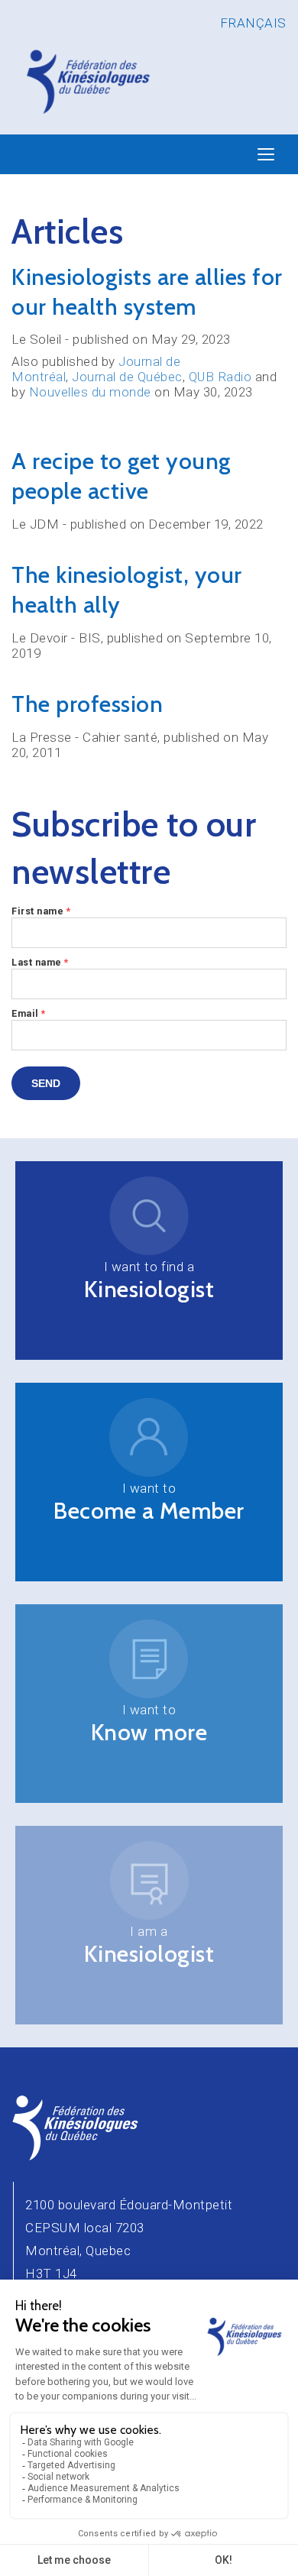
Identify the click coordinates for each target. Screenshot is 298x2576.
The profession (87, 704)
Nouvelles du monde (90, 392)
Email (29, 1013)
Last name (40, 962)
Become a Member (149, 1511)
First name (41, 911)
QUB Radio (220, 377)
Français (253, 23)
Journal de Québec (127, 377)
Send (46, 1083)
